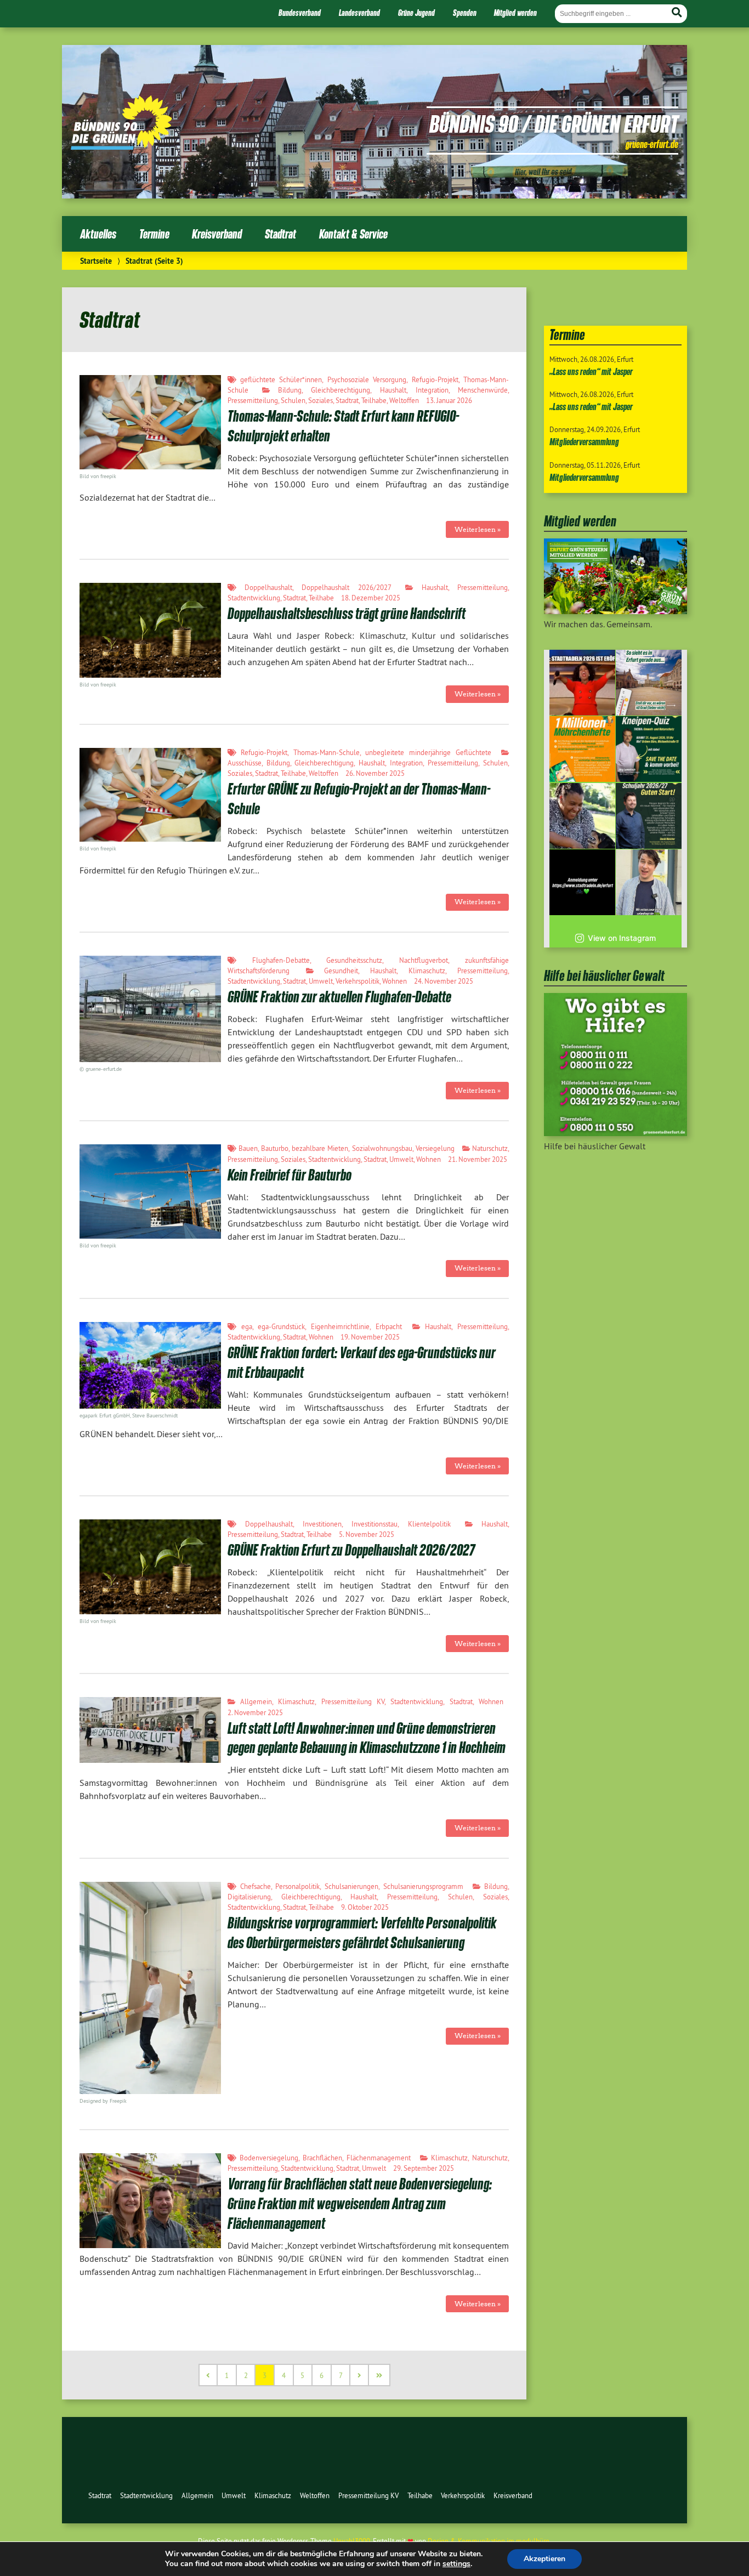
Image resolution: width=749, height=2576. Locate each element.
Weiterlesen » (478, 529)
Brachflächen (322, 2158)
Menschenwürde (483, 390)
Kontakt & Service (353, 234)
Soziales (320, 400)
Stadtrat (280, 234)
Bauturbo (275, 1148)
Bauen (248, 1148)
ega (247, 1326)
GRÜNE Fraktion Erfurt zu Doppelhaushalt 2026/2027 (351, 1550)
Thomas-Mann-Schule (327, 752)
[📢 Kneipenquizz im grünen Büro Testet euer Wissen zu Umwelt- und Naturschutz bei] (649, 749)
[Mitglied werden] (615, 611)
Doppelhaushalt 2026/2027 (346, 587)
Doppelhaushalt (268, 587)
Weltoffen (404, 400)
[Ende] (380, 2375)
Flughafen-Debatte (281, 960)
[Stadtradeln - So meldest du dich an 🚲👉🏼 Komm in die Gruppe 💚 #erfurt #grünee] (582, 882)
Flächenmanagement (379, 2158)
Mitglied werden (515, 13)
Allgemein (256, 1701)
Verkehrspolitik (358, 981)
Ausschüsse (245, 763)
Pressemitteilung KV (353, 1701)
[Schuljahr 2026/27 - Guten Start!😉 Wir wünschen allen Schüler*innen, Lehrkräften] (649, 816)
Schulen (293, 400)
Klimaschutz (427, 971)
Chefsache (256, 1886)
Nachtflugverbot (424, 960)
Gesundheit (341, 971)
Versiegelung (435, 1148)
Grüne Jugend (416, 13)
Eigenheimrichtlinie (340, 1326)
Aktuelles (98, 234)
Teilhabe (374, 400)
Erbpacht (389, 1326)
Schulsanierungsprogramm (423, 1886)
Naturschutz (490, 1148)
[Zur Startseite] (121, 146)
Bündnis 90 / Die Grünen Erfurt (554, 123)
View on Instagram (622, 938)
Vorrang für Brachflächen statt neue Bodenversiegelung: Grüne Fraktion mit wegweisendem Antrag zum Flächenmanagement (360, 2203)
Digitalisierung (249, 1897)
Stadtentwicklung (254, 598)
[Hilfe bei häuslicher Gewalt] (615, 1133)
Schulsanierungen (351, 1886)
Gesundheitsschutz (354, 960)
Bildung (290, 390)
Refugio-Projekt (435, 379)
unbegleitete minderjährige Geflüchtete (428, 752)
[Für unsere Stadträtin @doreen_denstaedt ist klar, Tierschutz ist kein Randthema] (582, 816)
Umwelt (321, 981)
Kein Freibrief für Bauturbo (290, 1175)
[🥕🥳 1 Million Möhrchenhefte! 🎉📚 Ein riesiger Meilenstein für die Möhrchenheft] (582, 749)
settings (456, 2564)
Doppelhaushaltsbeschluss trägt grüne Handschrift (347, 613)
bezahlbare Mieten (320, 1148)
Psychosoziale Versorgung (367, 379)
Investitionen (322, 1524)
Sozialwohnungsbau (382, 1148)
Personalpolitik (297, 1886)
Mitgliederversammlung (584, 442)
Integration (432, 390)
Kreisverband (217, 234)
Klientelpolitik (429, 1524)
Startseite (96, 261)
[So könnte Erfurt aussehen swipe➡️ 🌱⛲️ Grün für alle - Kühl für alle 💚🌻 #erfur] (649, 683)
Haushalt (393, 390)
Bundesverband (300, 13)
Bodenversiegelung (269, 2158)
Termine (154, 234)
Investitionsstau (374, 1524)
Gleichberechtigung (341, 390)
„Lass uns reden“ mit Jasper (591, 371)
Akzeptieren (544, 2559)
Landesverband (359, 13)
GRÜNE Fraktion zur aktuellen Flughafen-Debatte (339, 997)
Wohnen (395, 981)
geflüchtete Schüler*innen (281, 379)
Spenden (465, 13)
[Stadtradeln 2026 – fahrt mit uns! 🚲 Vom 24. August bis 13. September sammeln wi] (649, 882)
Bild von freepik (98, 685)
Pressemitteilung (253, 400)
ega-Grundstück (281, 1326)
